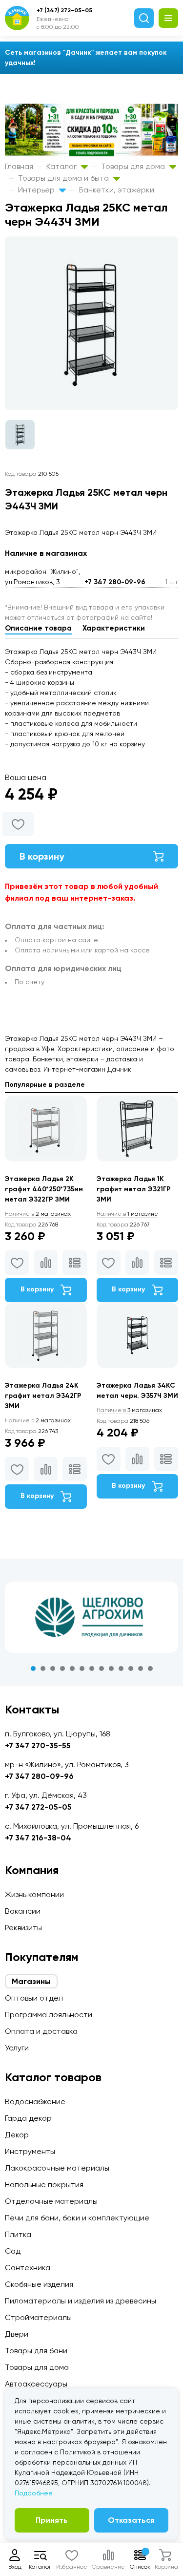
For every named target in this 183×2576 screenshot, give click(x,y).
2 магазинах (38, 1214)
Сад (13, 2251)
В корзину (42, 856)
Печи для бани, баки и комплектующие (77, 2218)
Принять (52, 2520)
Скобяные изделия (39, 2284)
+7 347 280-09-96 (115, 582)
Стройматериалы (38, 2317)
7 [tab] (92, 1668)
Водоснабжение (35, 2101)
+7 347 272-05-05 (38, 1807)
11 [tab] (131, 1668)
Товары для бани (36, 2351)
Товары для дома (134, 166)
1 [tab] (33, 1668)
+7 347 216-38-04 (38, 1838)
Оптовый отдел (34, 1998)
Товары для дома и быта (64, 178)
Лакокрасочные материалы (57, 2168)
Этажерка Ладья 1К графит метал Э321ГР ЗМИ (134, 1189)
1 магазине (127, 1214)
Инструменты (30, 2151)
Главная (19, 166)
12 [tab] (141, 1668)
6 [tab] (82, 1668)
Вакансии (23, 1911)
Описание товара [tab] (38, 628)
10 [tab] (121, 1668)
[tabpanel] (91, 1617)
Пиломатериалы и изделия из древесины (81, 2301)
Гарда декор (28, 2118)
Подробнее (34, 2493)
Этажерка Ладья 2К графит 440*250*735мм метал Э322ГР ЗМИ (44, 1189)
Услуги (17, 2048)
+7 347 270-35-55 (38, 1745)
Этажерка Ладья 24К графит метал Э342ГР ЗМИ (43, 1396)
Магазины (31, 1981)
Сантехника (28, 2268)
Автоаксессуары (36, 2384)
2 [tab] (43, 1668)
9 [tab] (111, 1668)
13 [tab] (150, 1668)
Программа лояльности (49, 2015)
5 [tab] (72, 1668)
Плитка (18, 2234)
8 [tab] (102, 1668)
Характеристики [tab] (114, 628)
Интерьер (37, 190)
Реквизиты (23, 1928)
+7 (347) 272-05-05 (64, 10)
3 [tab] (53, 1668)
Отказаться (131, 2520)
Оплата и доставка (41, 2031)
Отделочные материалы (51, 2201)
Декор (17, 2135)
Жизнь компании (34, 1894)
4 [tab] (62, 1668)
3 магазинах (129, 1410)
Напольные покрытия (44, 2185)
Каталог (62, 166)
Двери (17, 2334)
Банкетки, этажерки (117, 190)
